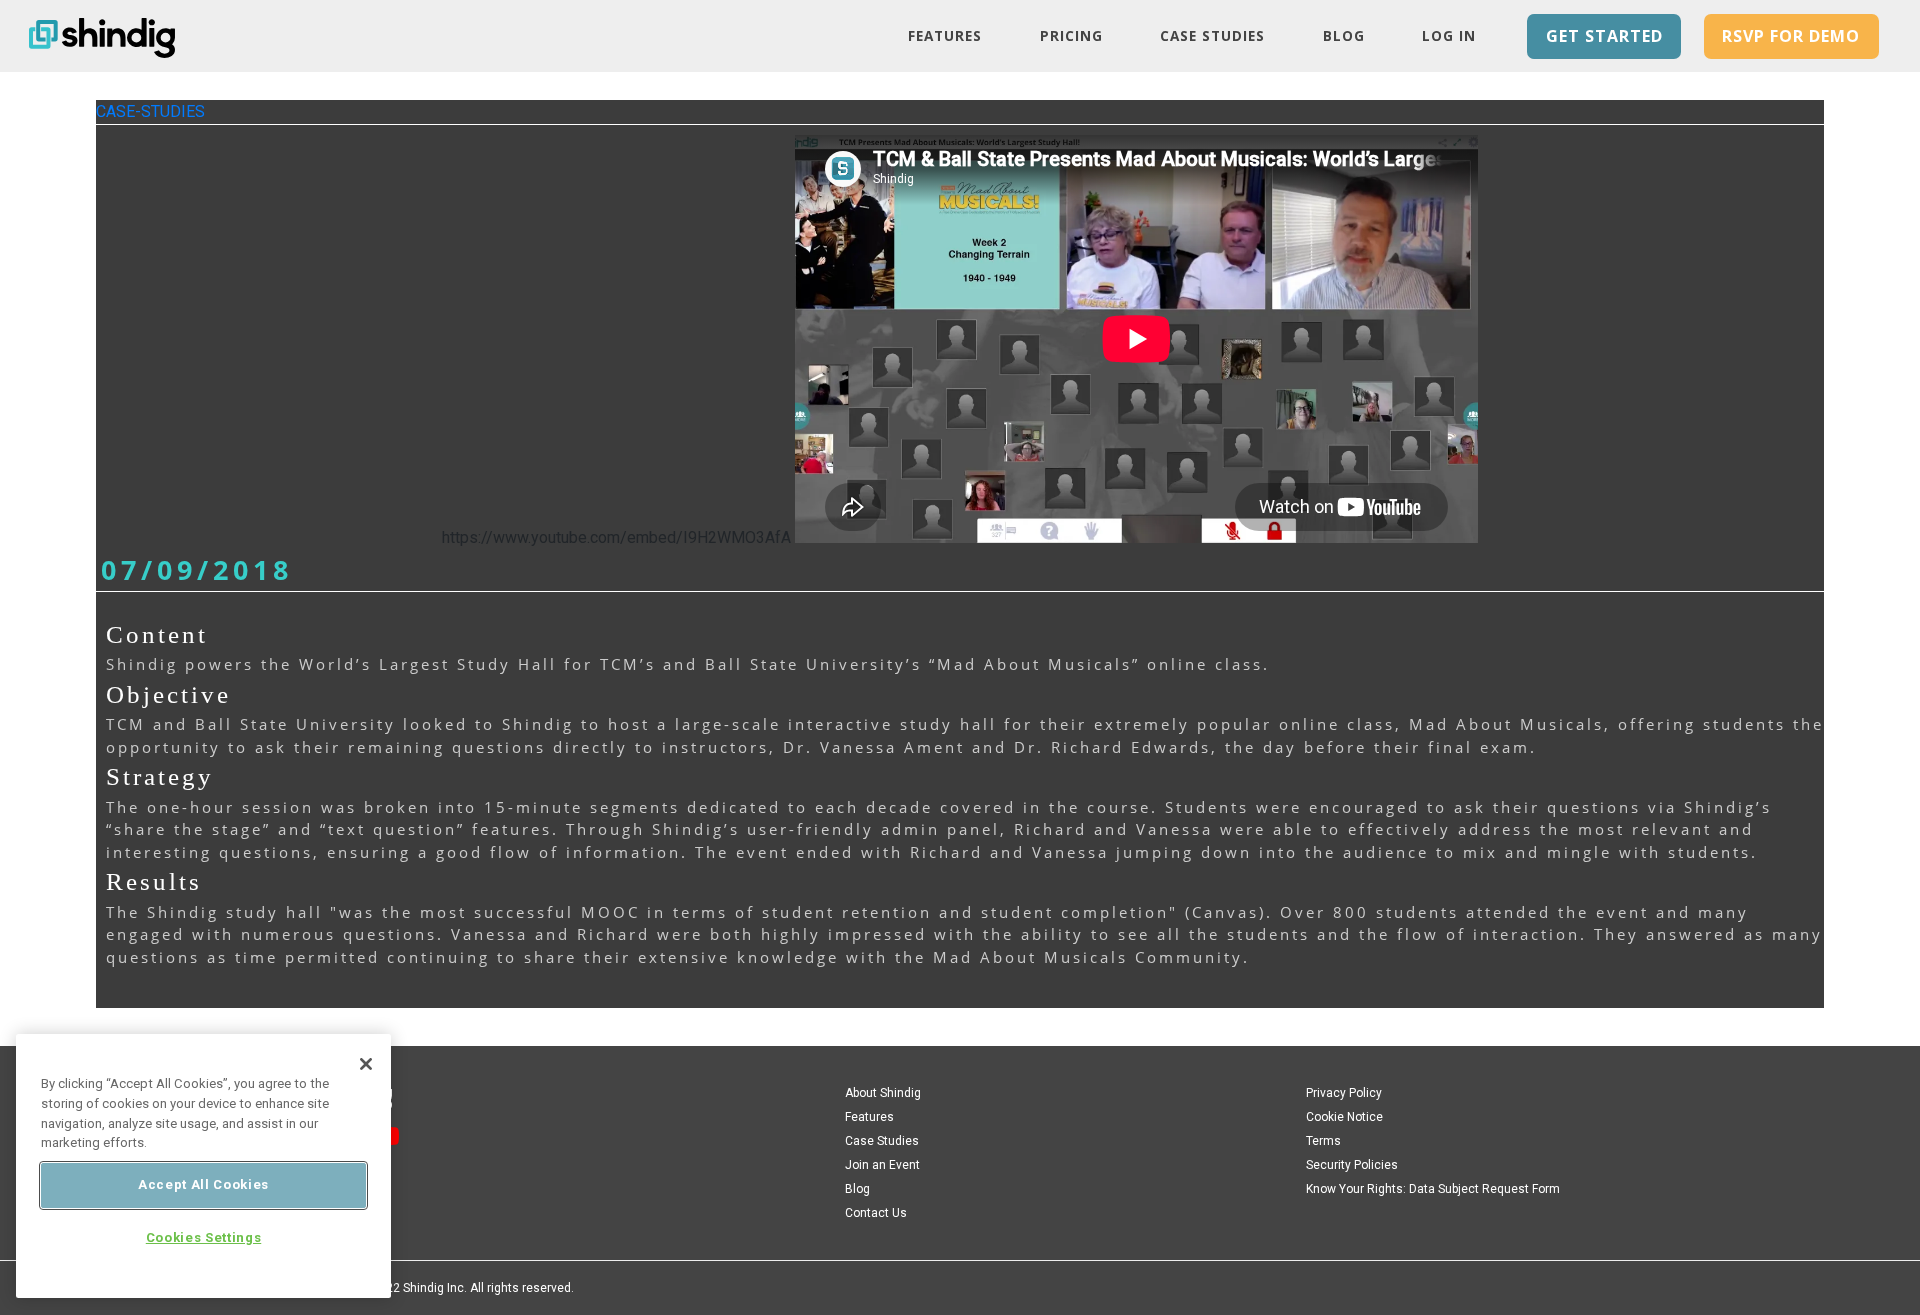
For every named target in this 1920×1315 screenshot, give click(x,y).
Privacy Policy (1344, 1093)
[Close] (366, 1064)
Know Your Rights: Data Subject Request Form (1433, 1189)
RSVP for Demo (1791, 36)
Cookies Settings (204, 1237)
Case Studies (1212, 35)
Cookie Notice (1344, 1117)
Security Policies (1352, 1165)
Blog (1344, 35)
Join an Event (882, 1165)
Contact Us (876, 1213)
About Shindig (883, 1093)
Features (945, 35)
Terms (1323, 1141)
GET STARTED (1604, 36)
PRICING (1071, 35)
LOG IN (1449, 35)
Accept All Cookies (203, 1184)
